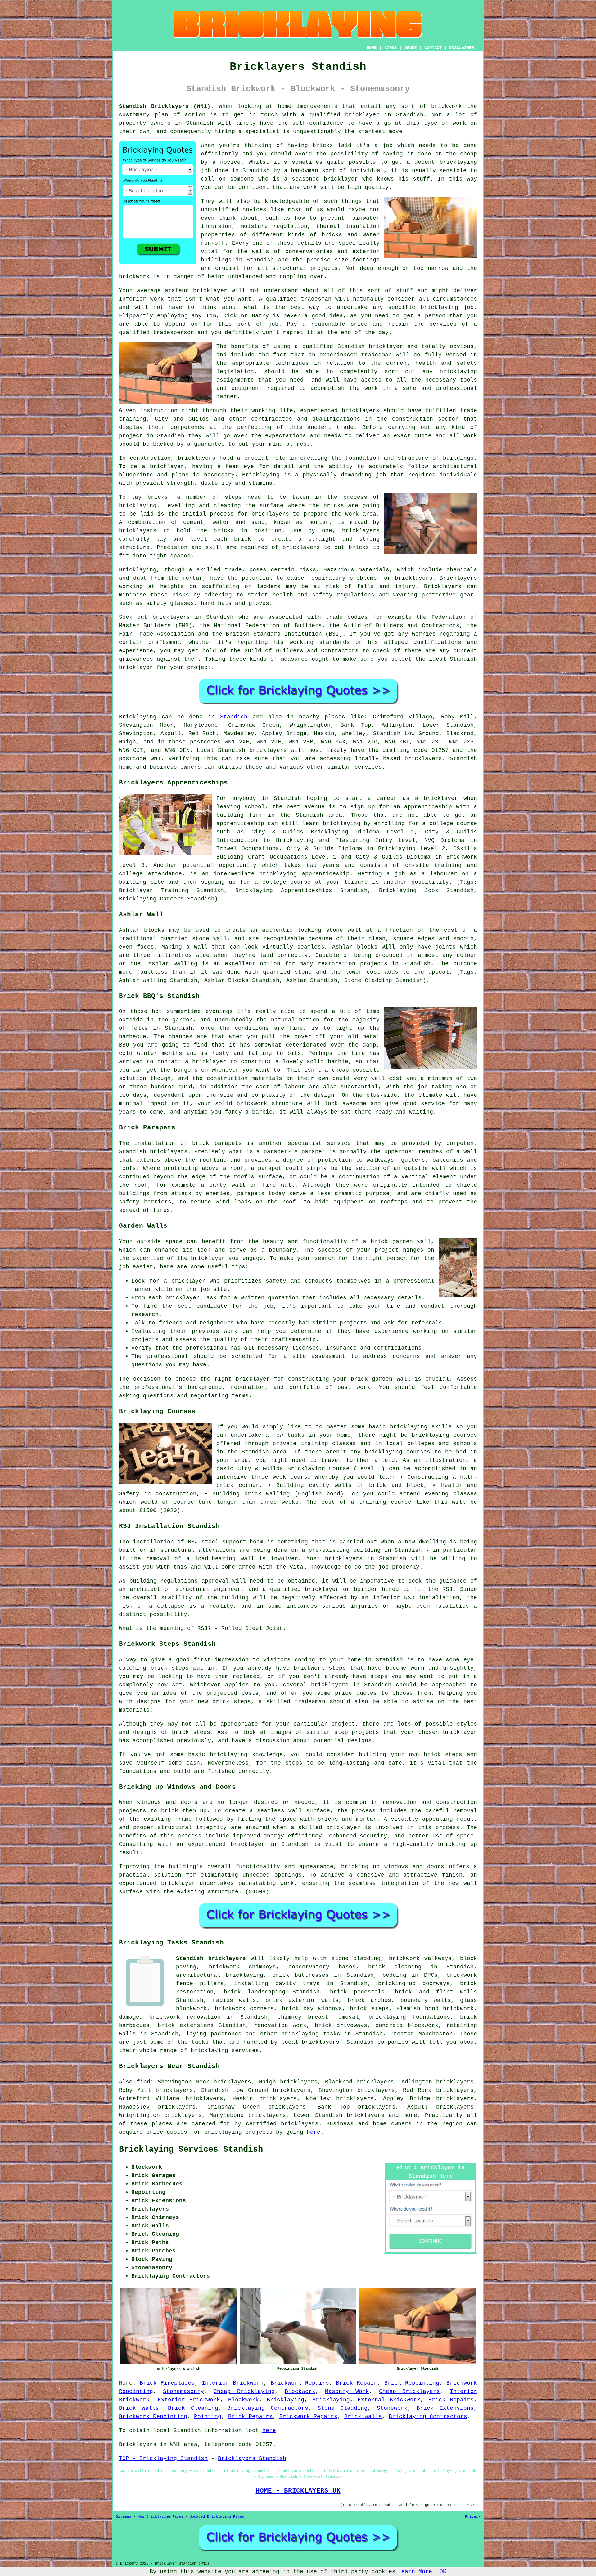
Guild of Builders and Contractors (301, 651)
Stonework (392, 2408)
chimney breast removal (318, 2017)
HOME (372, 48)
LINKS (391, 48)
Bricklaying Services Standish (191, 2150)
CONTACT (433, 48)
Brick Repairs (451, 2400)
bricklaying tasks (311, 2034)
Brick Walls (139, 2408)
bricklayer (136, 667)
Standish (234, 717)
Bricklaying (138, 717)
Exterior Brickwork (189, 2400)
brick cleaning (395, 1967)
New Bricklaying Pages (160, 2517)
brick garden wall (380, 1379)
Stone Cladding (343, 2408)
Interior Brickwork (233, 2383)
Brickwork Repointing (153, 2417)
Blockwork (300, 2391)
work (470, 436)
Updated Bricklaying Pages (217, 2517)
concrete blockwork (407, 2025)
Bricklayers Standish (252, 2458)
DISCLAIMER (462, 48)
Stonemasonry (183, 2391)
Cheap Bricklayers (410, 2391)
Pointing (208, 2417)
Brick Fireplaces (167, 2383)
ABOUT (411, 48)
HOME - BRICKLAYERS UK (298, 2491)
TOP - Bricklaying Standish (163, 2458)
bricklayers (197, 458)
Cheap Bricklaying (244, 2391)
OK (443, 2572)
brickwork (134, 277)
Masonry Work (347, 2391)
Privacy (473, 2517)
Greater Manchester (421, 2034)
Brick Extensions (445, 2408)
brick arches (369, 2000)
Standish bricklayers (211, 1958)
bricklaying (138, 506)
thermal (328, 226)
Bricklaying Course (318, 1469)
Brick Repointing (412, 2383)
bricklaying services (225, 2051)
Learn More (415, 2572)
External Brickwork (389, 2400)
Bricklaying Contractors (268, 2408)
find (143, 2082)
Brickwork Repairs (300, 2383)
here (314, 2132)
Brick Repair (357, 2383)
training (133, 419)
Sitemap (123, 2517)
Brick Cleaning (193, 2408)
